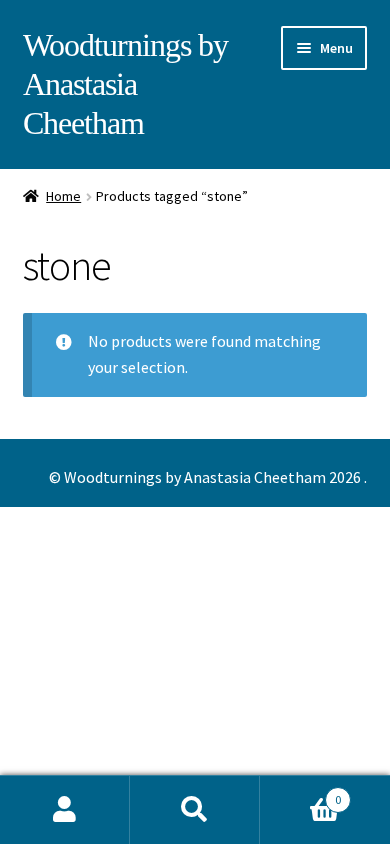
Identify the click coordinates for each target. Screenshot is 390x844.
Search (195, 810)
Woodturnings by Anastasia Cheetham (125, 84)
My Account (65, 810)
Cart (300, 792)
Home (63, 196)
